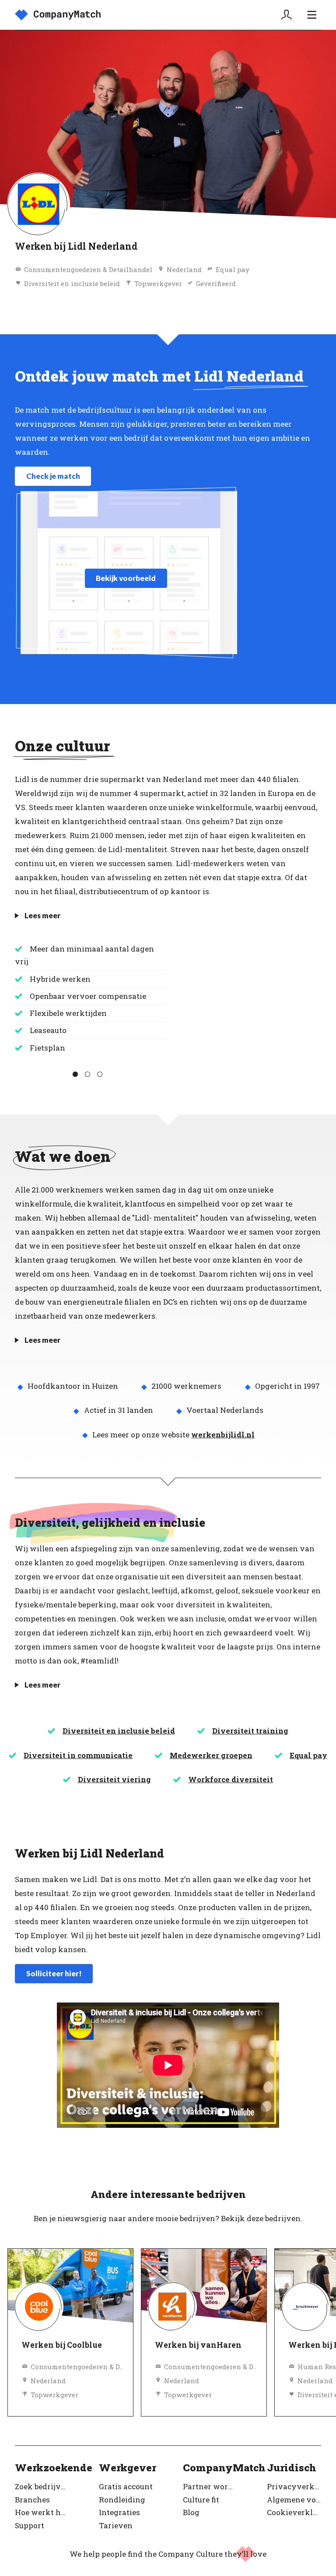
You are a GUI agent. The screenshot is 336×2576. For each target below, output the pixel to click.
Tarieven (116, 2525)
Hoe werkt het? (42, 2512)
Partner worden (210, 2486)
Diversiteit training (250, 1731)
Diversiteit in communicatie (78, 1755)
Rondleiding (122, 2500)
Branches (32, 2500)
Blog (191, 2512)
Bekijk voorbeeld (126, 578)
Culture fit (201, 2500)
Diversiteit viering (114, 1779)
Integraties (119, 2512)
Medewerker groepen (211, 1755)
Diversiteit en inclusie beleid (119, 1731)
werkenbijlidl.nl (223, 1435)
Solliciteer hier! (54, 1973)
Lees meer (42, 915)
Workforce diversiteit (231, 1779)
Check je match (53, 476)
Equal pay (308, 1755)
